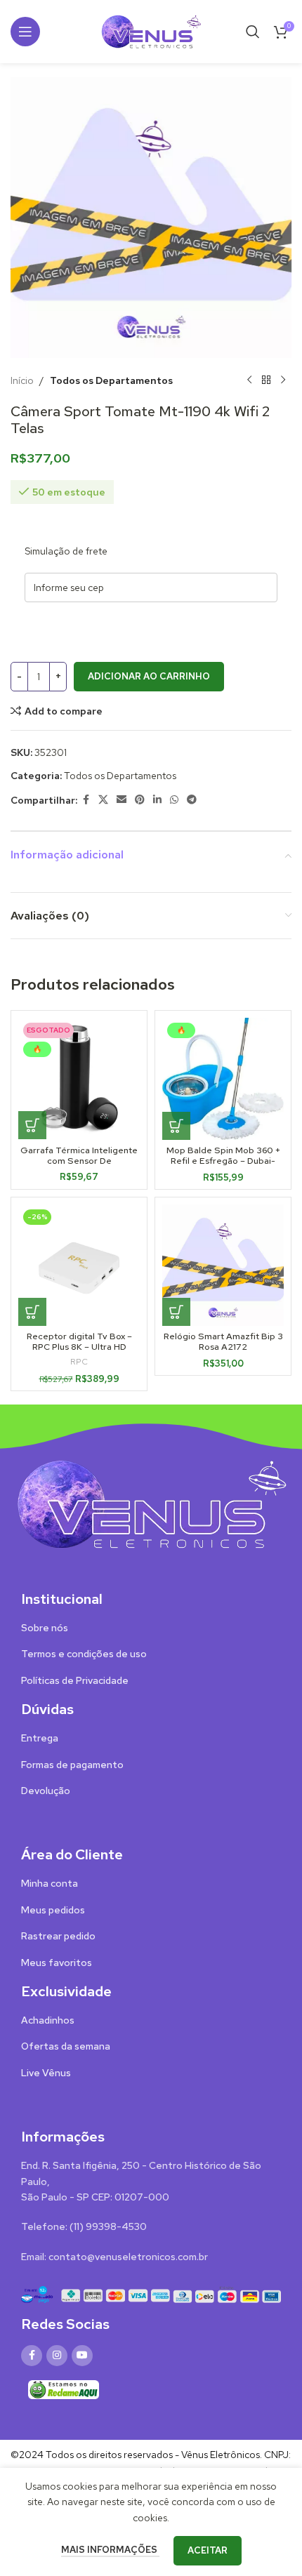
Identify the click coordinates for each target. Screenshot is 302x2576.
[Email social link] (122, 800)
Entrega (40, 1738)
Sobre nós (45, 1628)
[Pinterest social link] (140, 800)
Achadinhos (48, 2020)
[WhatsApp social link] (174, 800)
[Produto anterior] (249, 380)
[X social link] (103, 800)
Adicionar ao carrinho (149, 676)
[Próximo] (283, 380)
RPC (79, 1362)
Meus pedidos (53, 1910)
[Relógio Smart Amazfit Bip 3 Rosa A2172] (223, 1265)
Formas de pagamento (72, 1765)
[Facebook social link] (86, 800)
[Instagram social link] (57, 2356)
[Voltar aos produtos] (266, 380)
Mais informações (110, 2550)
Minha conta (50, 1883)
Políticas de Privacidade (75, 1680)
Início (22, 380)
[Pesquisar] (253, 32)
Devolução (46, 1791)
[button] (176, 1126)
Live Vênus (46, 2073)
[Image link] (151, 1503)
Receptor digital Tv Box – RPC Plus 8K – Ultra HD (79, 1341)
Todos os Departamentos (111, 380)
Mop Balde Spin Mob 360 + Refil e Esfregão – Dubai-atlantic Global (223, 1161)
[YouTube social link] (82, 2356)
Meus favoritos (57, 1963)
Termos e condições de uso (84, 1654)
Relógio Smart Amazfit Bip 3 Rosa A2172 (223, 1341)
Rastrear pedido (58, 1936)
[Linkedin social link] (157, 800)
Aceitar (208, 2550)
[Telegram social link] (192, 800)
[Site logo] (151, 30)
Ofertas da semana (66, 2046)
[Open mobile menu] (25, 32)
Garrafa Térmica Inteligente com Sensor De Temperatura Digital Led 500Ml (79, 1166)
